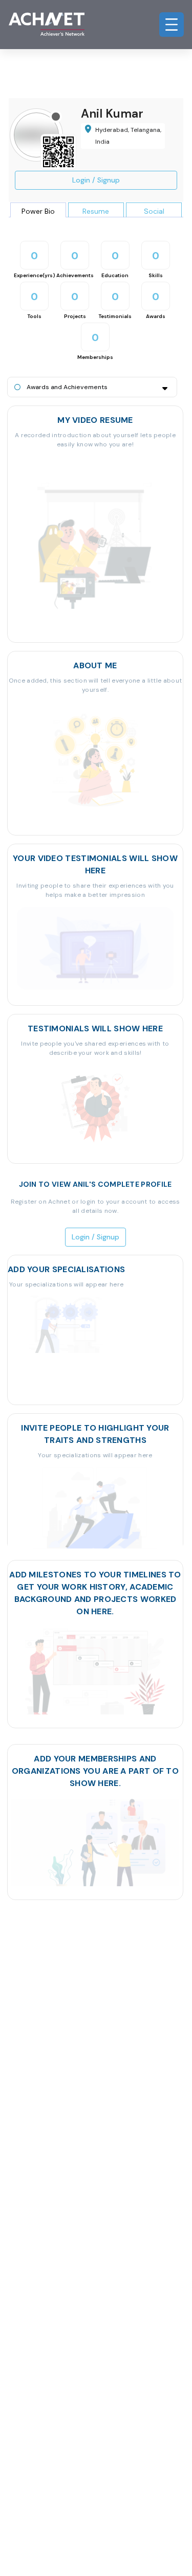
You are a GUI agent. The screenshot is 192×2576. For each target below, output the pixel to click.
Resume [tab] (96, 211)
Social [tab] (154, 211)
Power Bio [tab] (38, 211)
